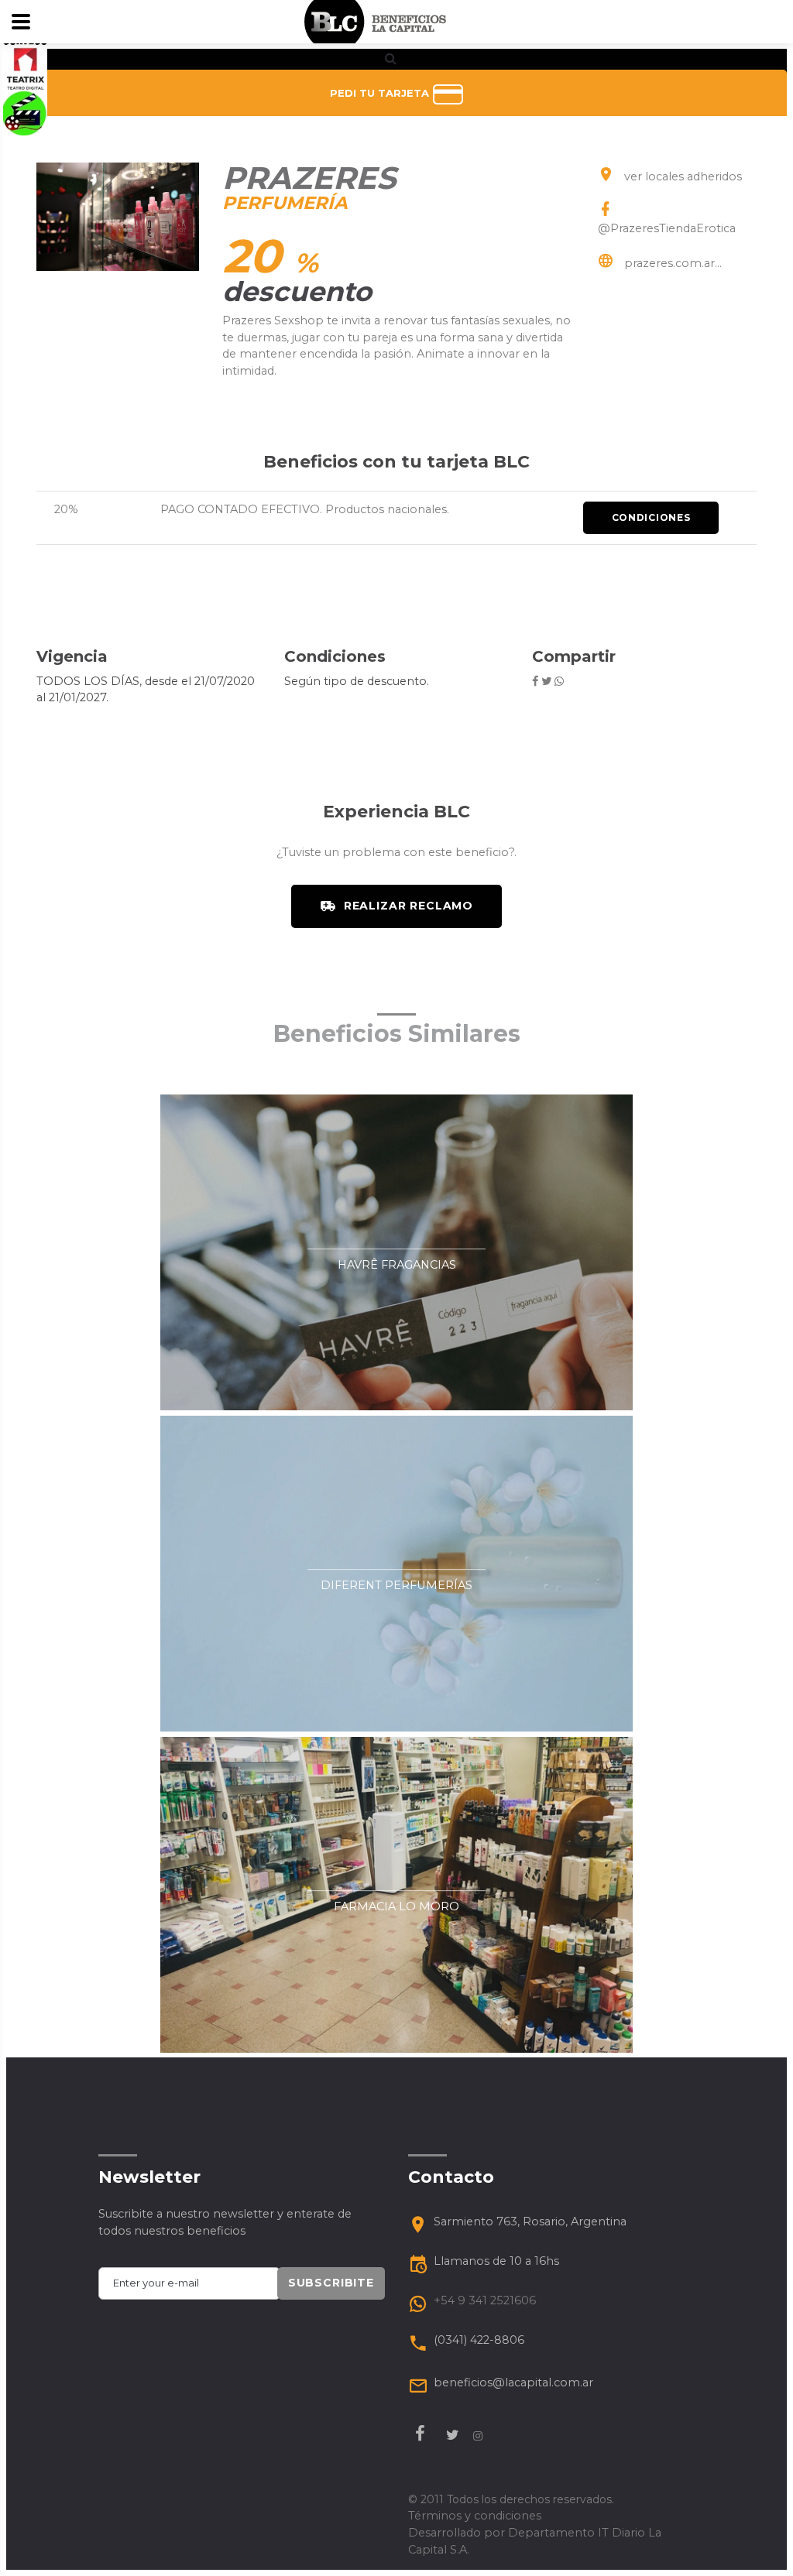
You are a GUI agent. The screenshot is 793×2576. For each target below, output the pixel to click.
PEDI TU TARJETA (381, 93)
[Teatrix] (25, 68)
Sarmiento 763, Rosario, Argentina (530, 2221)
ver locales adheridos (683, 176)
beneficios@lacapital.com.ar (513, 2382)
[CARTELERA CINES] (25, 112)
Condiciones (651, 517)
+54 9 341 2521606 (485, 2300)
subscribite (331, 2283)
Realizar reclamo (409, 906)
